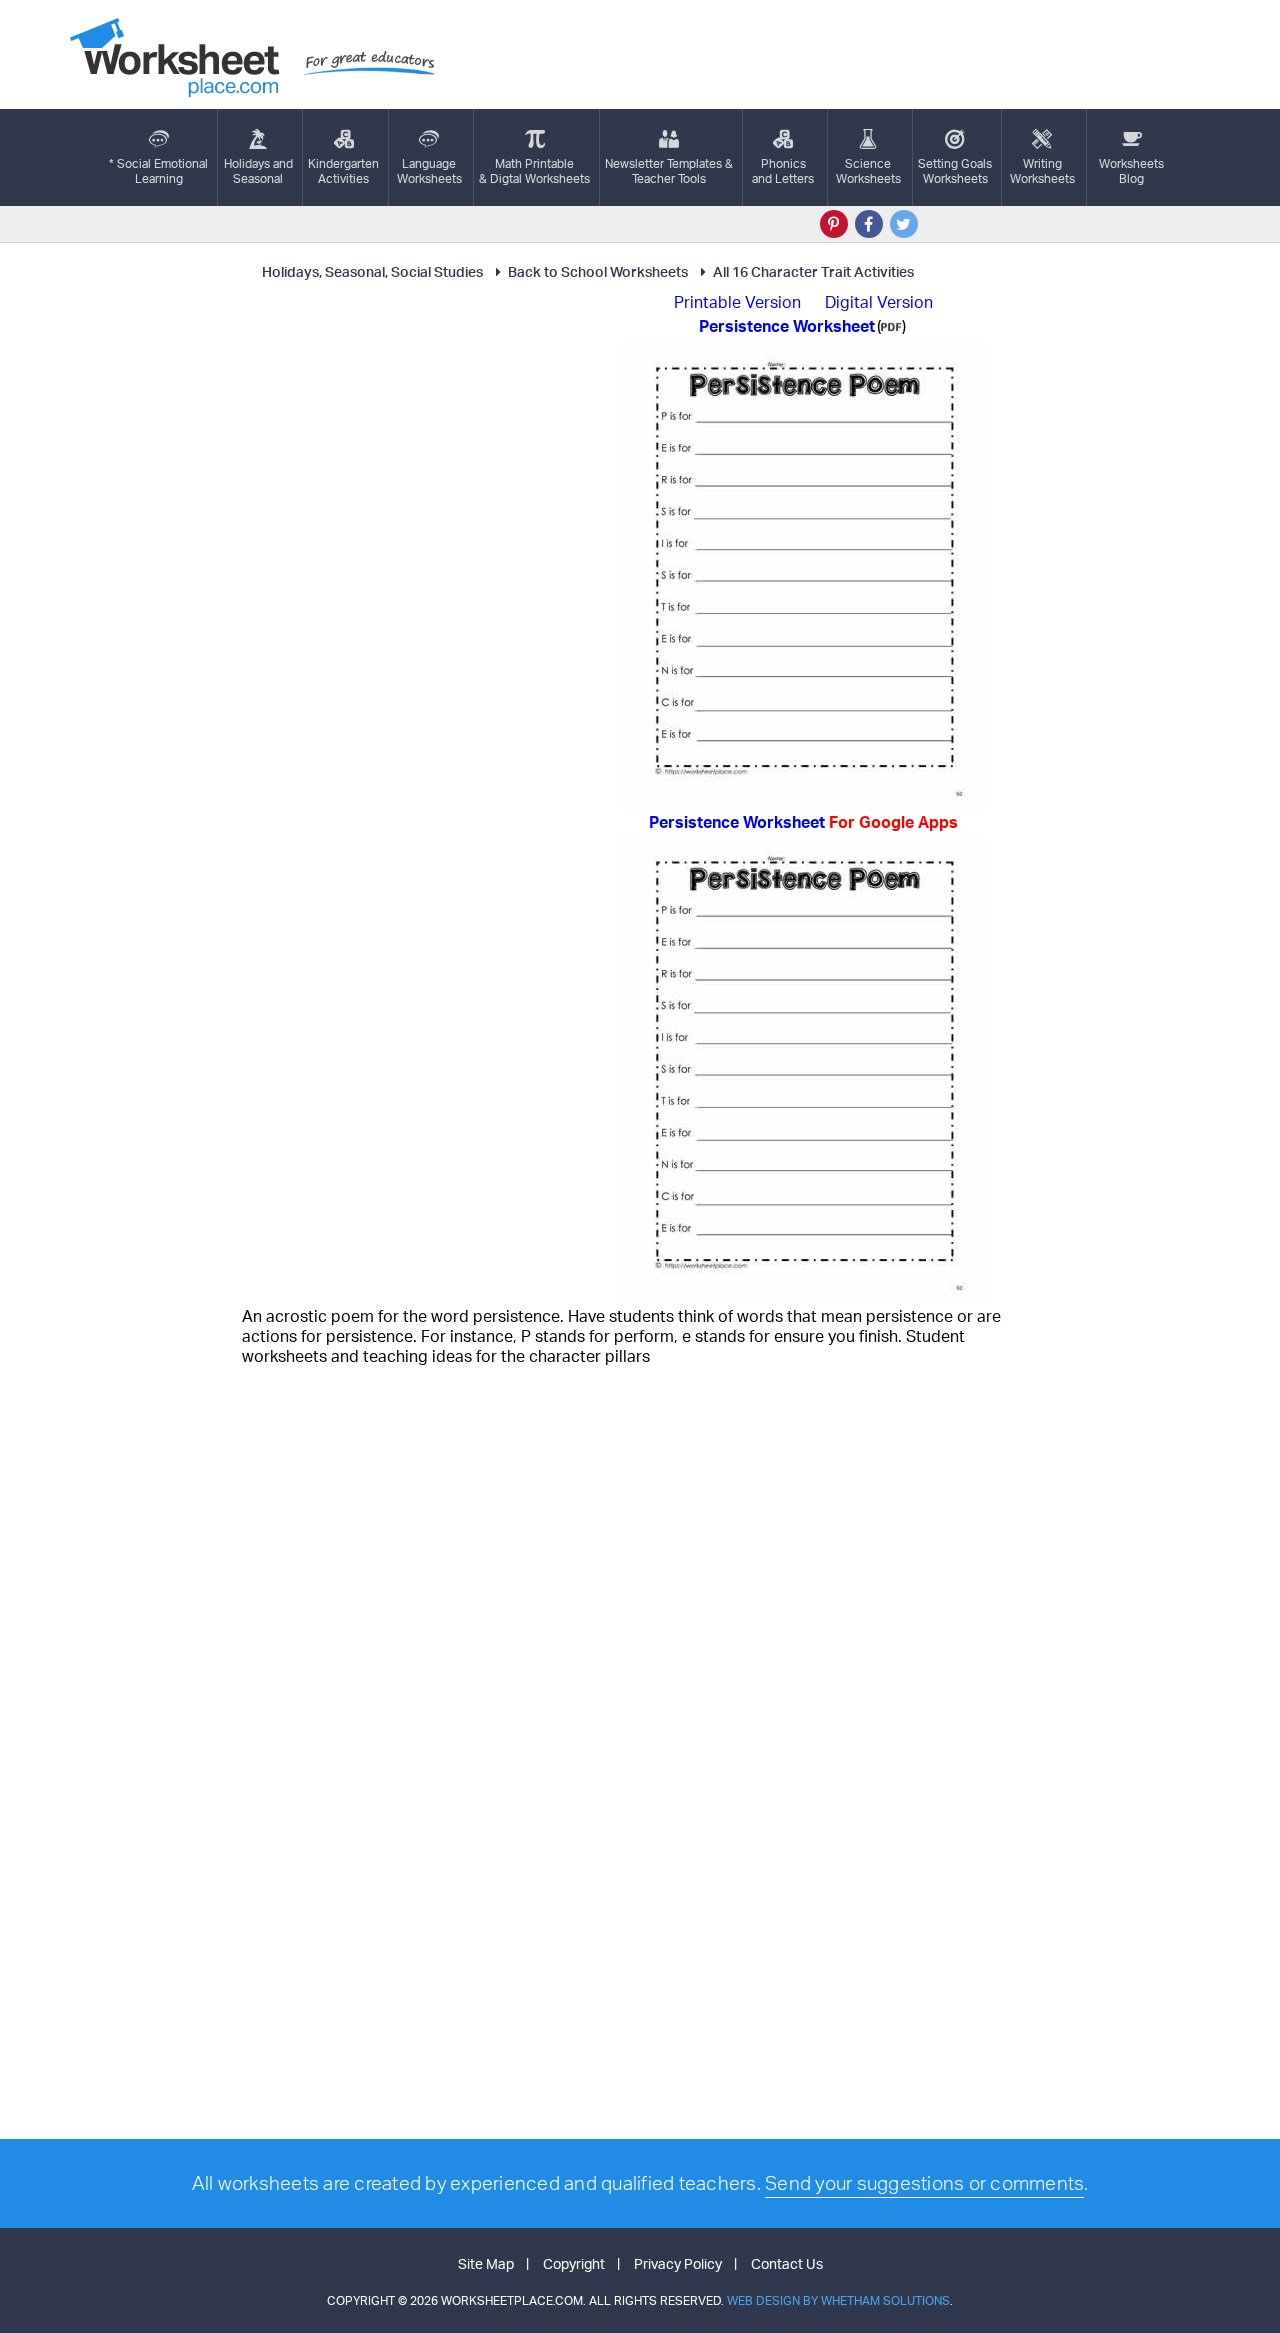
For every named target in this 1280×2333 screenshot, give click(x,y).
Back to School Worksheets (598, 271)
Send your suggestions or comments (924, 2183)
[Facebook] (869, 224)
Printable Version (737, 302)
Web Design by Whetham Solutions (838, 2300)
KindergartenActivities (343, 171)
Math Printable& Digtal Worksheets (534, 171)
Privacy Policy (678, 2263)
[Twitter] (904, 224)
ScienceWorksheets (868, 171)
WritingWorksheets (1042, 171)
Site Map (486, 2263)
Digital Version (879, 302)
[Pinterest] (834, 224)
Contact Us (787, 2263)
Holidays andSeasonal (258, 171)
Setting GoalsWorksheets (955, 171)
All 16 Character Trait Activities (813, 271)
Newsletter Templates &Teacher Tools (669, 171)
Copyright (574, 2263)
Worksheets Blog (1131, 171)
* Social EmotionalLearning (158, 171)
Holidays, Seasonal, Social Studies (372, 271)
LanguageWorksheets (429, 171)
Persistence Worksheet (803, 822)
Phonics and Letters (783, 171)
